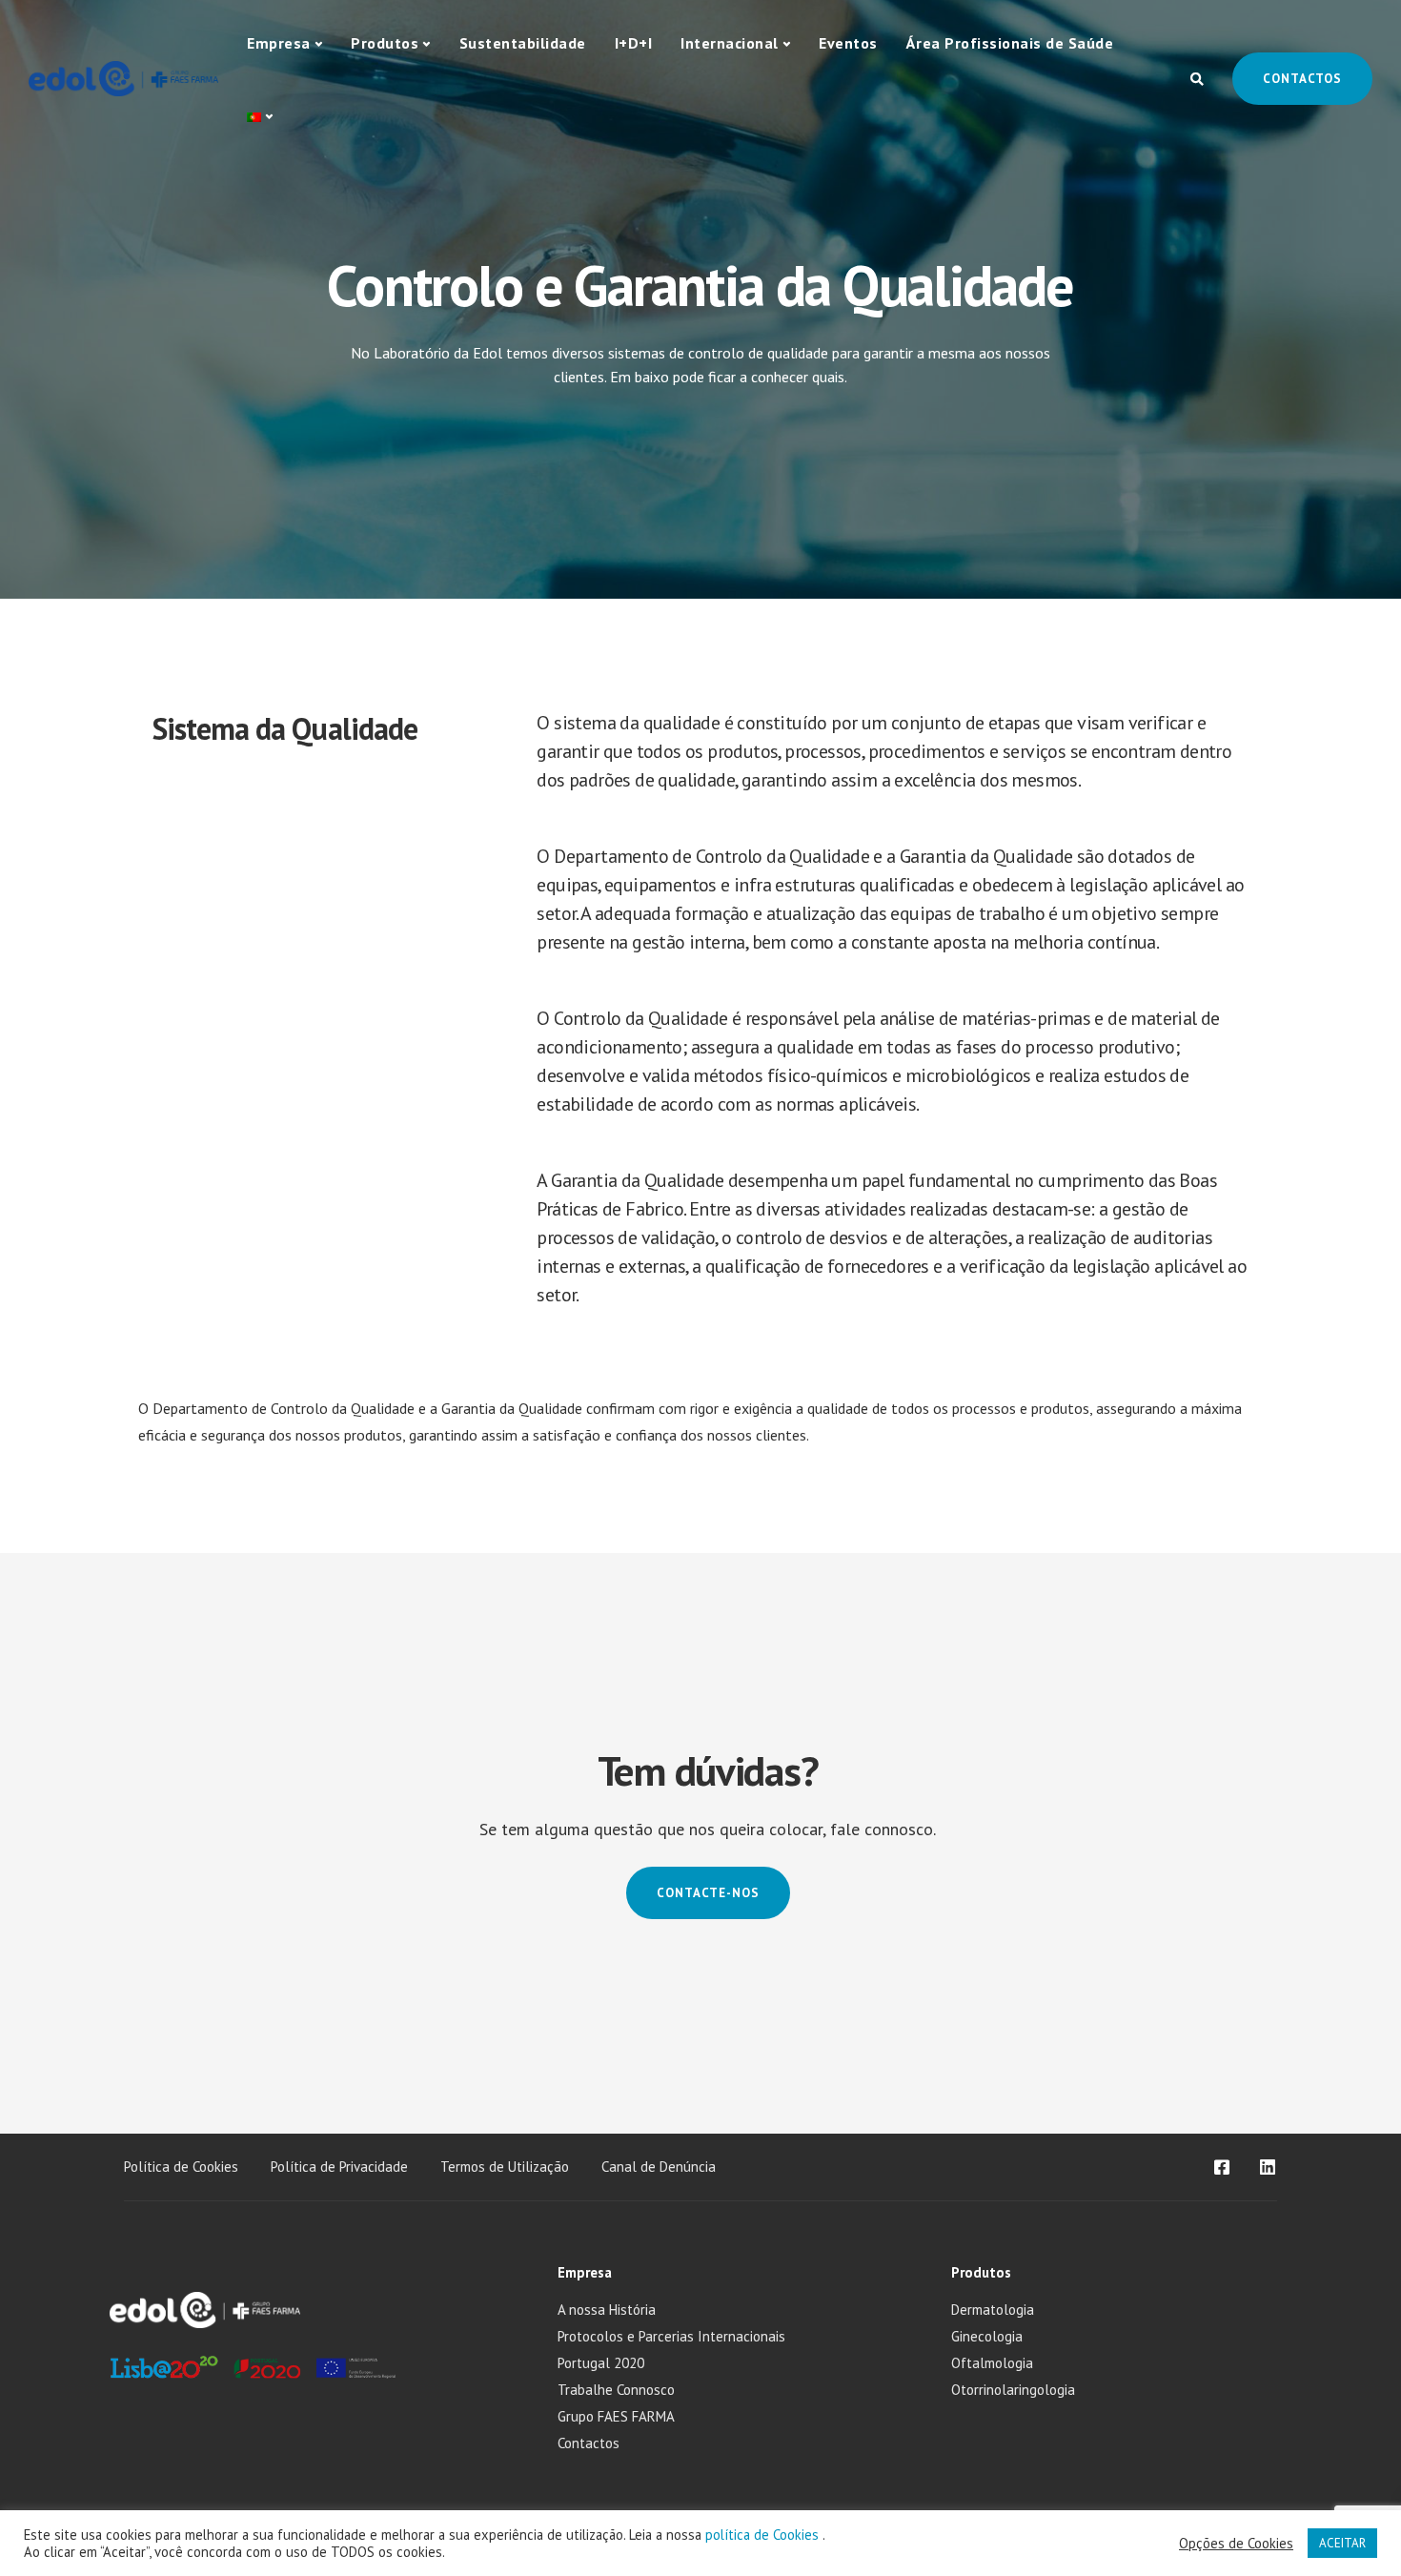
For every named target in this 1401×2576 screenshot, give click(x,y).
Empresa (279, 43)
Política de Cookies (181, 2167)
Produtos (385, 43)
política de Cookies (764, 2535)
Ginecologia (987, 2336)
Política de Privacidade (339, 2167)
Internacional (730, 43)
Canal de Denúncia (659, 2167)
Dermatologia (993, 2310)
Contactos (1302, 79)
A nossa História (607, 2310)
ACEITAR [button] (1342, 2543)
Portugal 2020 (601, 2363)
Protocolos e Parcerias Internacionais (671, 2336)
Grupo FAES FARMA (616, 2416)
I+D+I (634, 43)
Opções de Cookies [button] (1236, 2544)
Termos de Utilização (505, 2167)
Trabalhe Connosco (616, 2390)
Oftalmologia (992, 2363)
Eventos (848, 43)
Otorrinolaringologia (1013, 2390)
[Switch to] (260, 117)
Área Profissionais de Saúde (1010, 43)
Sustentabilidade (523, 43)
